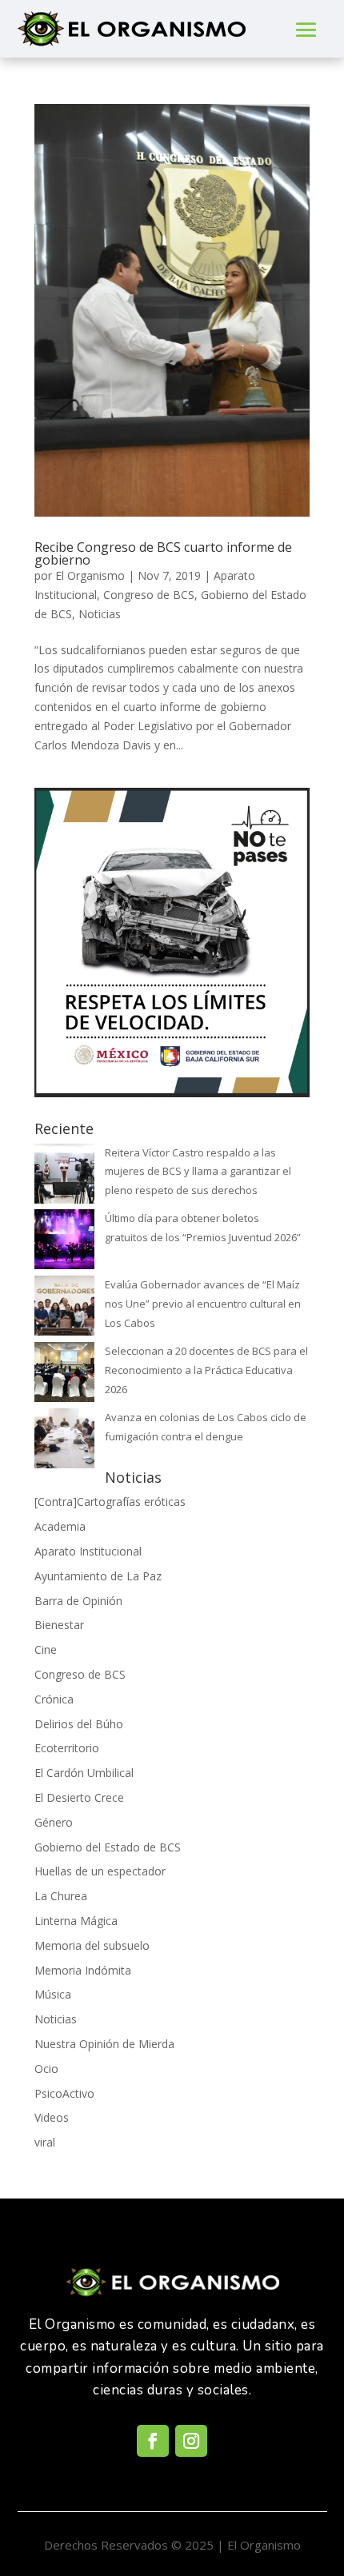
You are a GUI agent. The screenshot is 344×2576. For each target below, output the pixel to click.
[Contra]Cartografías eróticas (110, 1502)
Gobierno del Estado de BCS (108, 1847)
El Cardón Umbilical (84, 1773)
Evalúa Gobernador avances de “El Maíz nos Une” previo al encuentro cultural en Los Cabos (203, 1304)
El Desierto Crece (79, 1797)
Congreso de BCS (149, 595)
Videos (52, 2117)
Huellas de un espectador (100, 1871)
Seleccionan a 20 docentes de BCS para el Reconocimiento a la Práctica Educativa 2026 (206, 1370)
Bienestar (59, 1625)
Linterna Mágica (76, 1921)
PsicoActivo (64, 2093)
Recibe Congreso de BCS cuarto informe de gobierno (163, 553)
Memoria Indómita (83, 1970)
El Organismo (90, 575)
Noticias (100, 614)
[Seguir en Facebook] (153, 2441)
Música (53, 1994)
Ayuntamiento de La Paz (98, 1576)
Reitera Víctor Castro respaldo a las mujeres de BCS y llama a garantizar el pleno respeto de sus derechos (198, 1172)
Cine (46, 1649)
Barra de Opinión (78, 1601)
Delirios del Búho (79, 1724)
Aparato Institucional (88, 1551)
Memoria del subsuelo (92, 1945)
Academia (60, 1526)
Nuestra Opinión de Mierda (104, 2044)
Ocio (46, 2069)
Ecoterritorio (67, 1748)
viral (45, 2142)
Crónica (54, 1699)
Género (54, 1822)
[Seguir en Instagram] (191, 2441)
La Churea (61, 1896)
